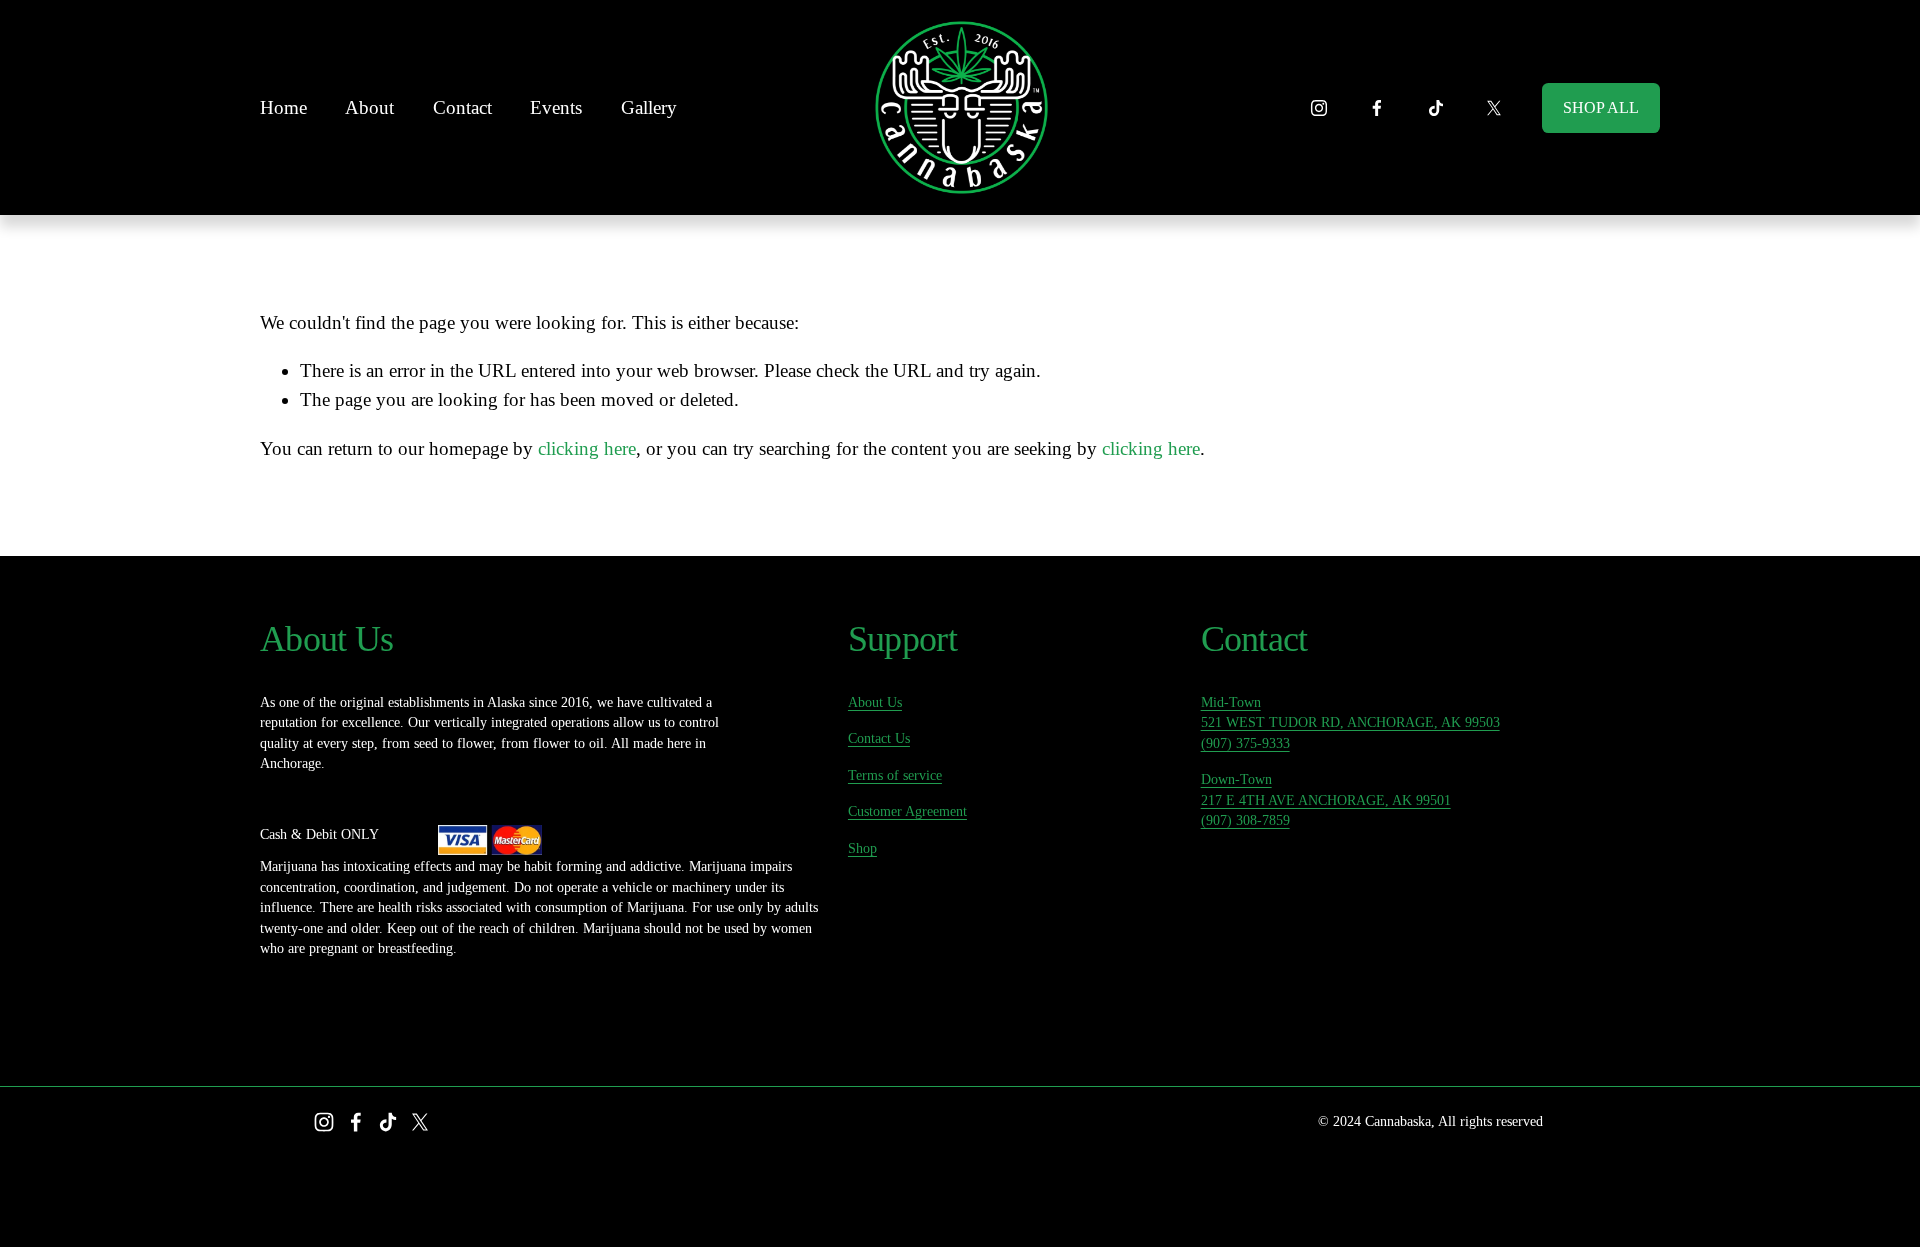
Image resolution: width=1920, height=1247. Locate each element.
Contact (462, 107)
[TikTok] (1436, 108)
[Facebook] (1377, 108)
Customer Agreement (907, 811)
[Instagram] (1319, 108)
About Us (875, 702)
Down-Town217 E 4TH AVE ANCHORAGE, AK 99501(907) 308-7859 (1326, 800)
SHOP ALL (1601, 107)
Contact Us (879, 738)
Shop (862, 848)
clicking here (587, 448)
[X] (1494, 108)
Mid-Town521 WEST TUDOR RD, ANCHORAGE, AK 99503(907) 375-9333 (1350, 723)
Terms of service (895, 775)
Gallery (649, 107)
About (369, 107)
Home (283, 107)
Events (556, 107)
